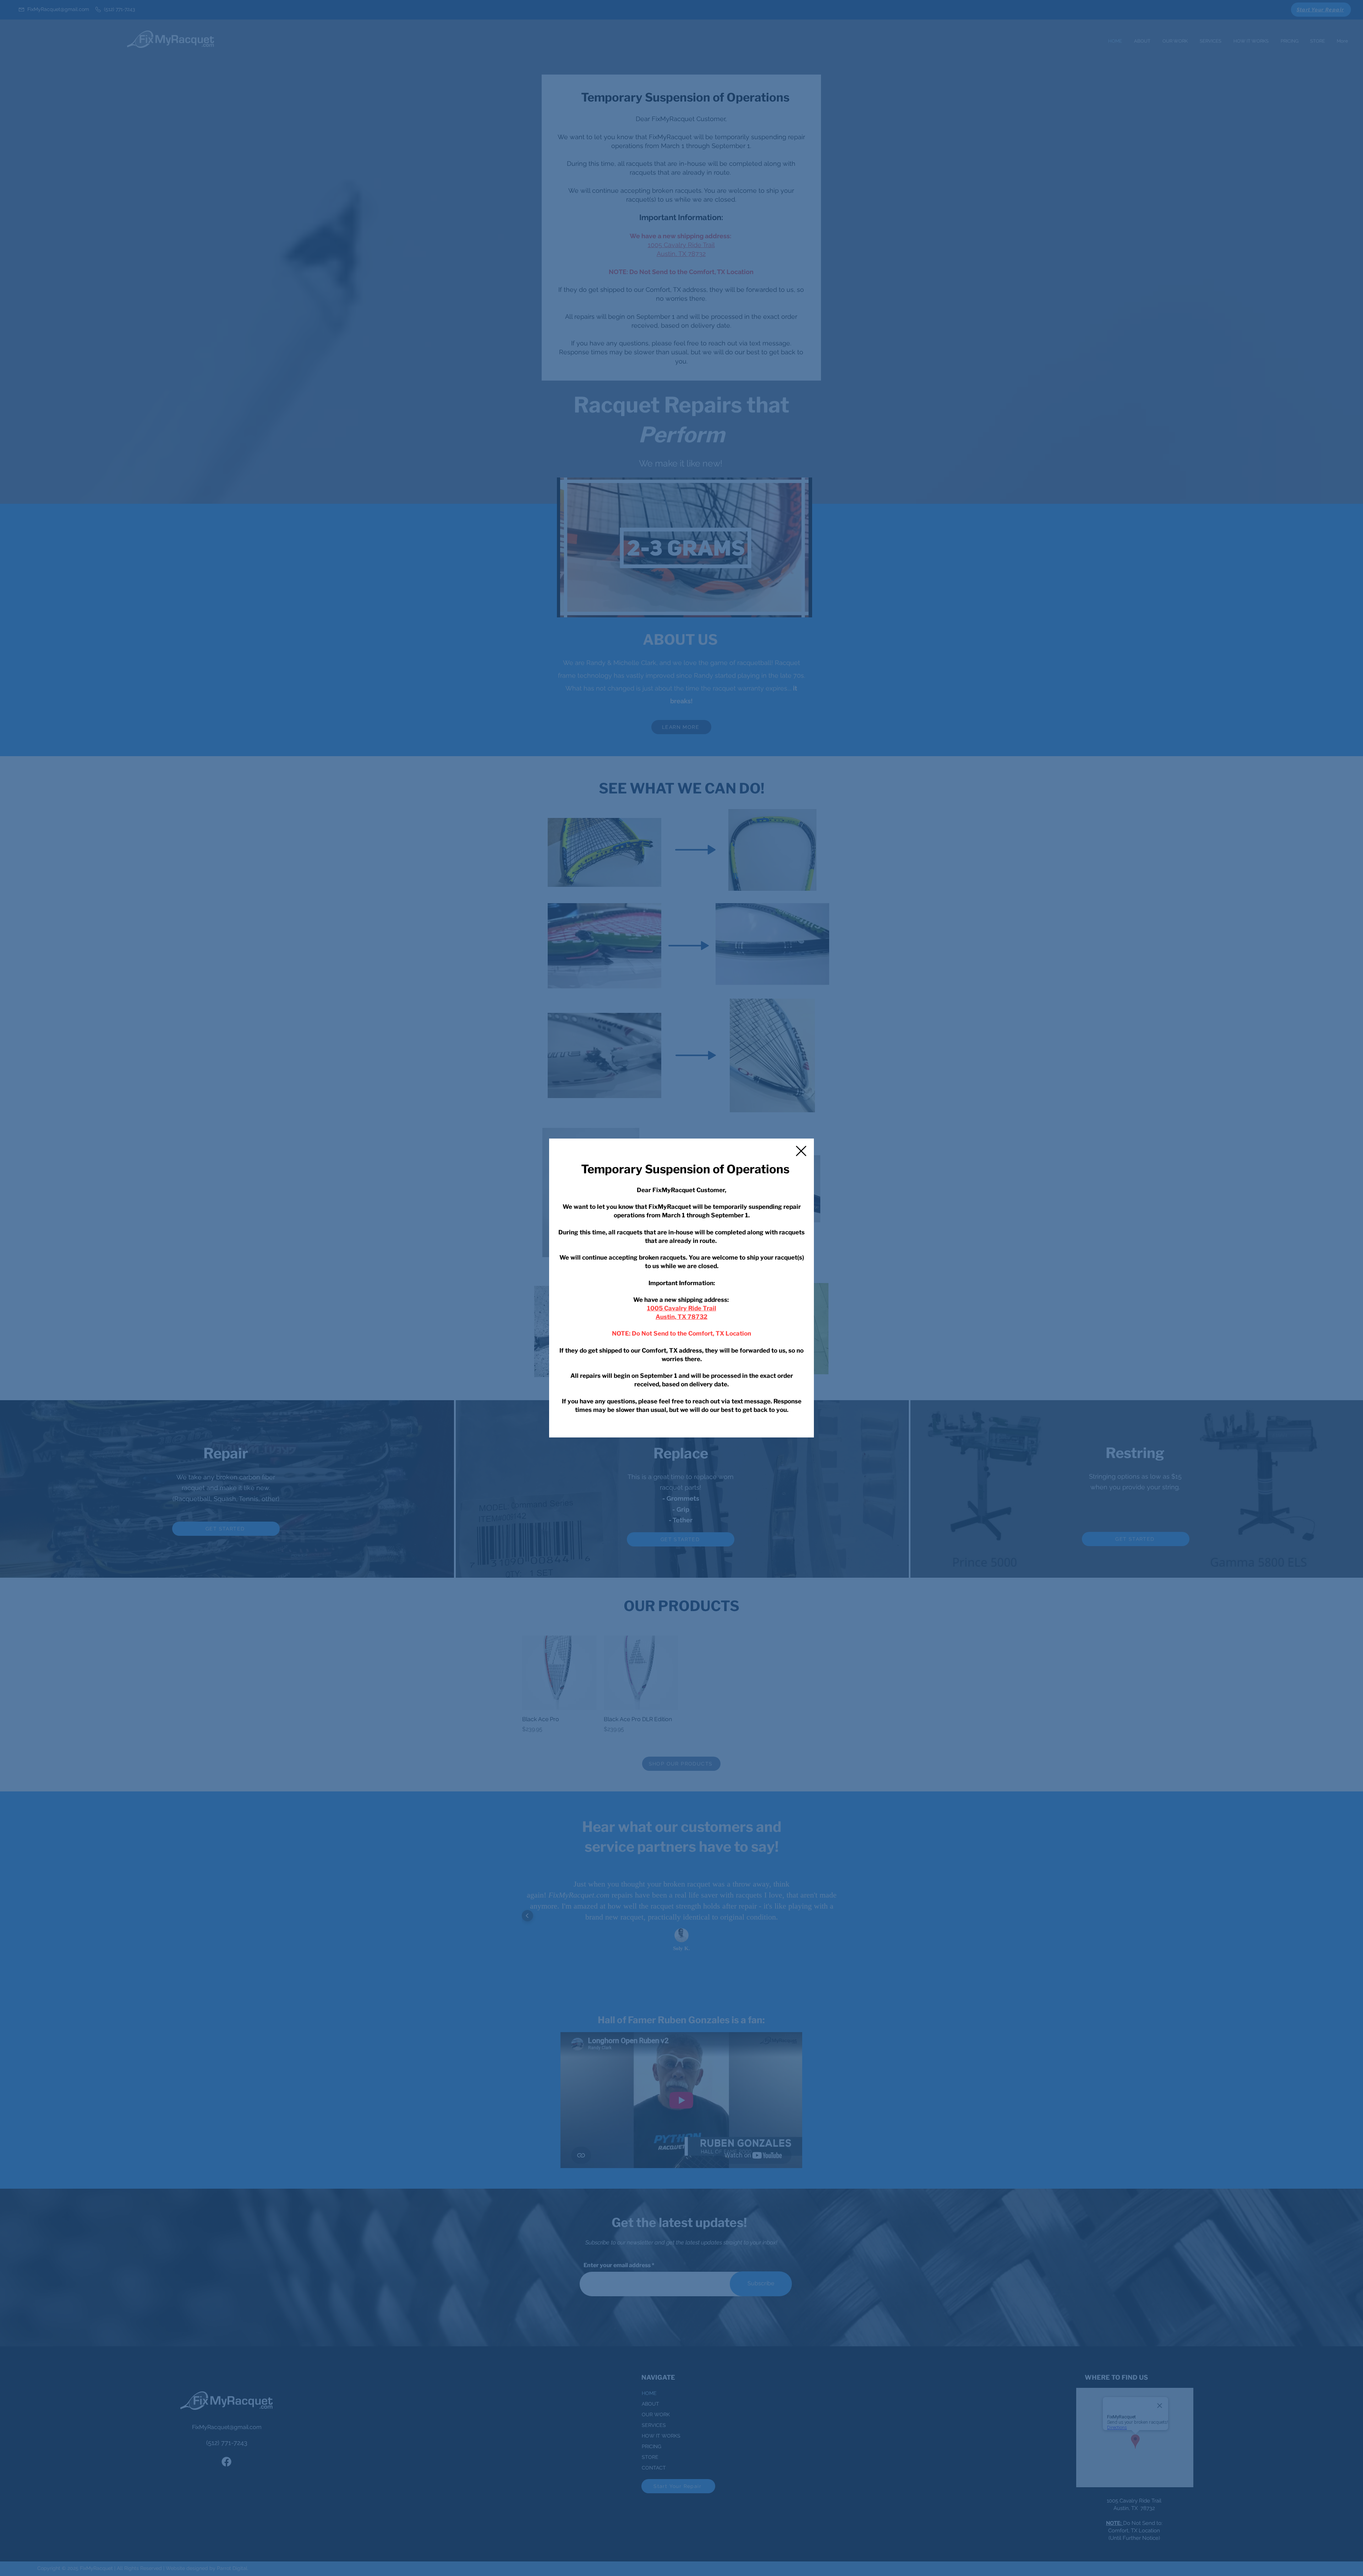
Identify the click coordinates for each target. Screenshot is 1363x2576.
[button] (801, 1151)
